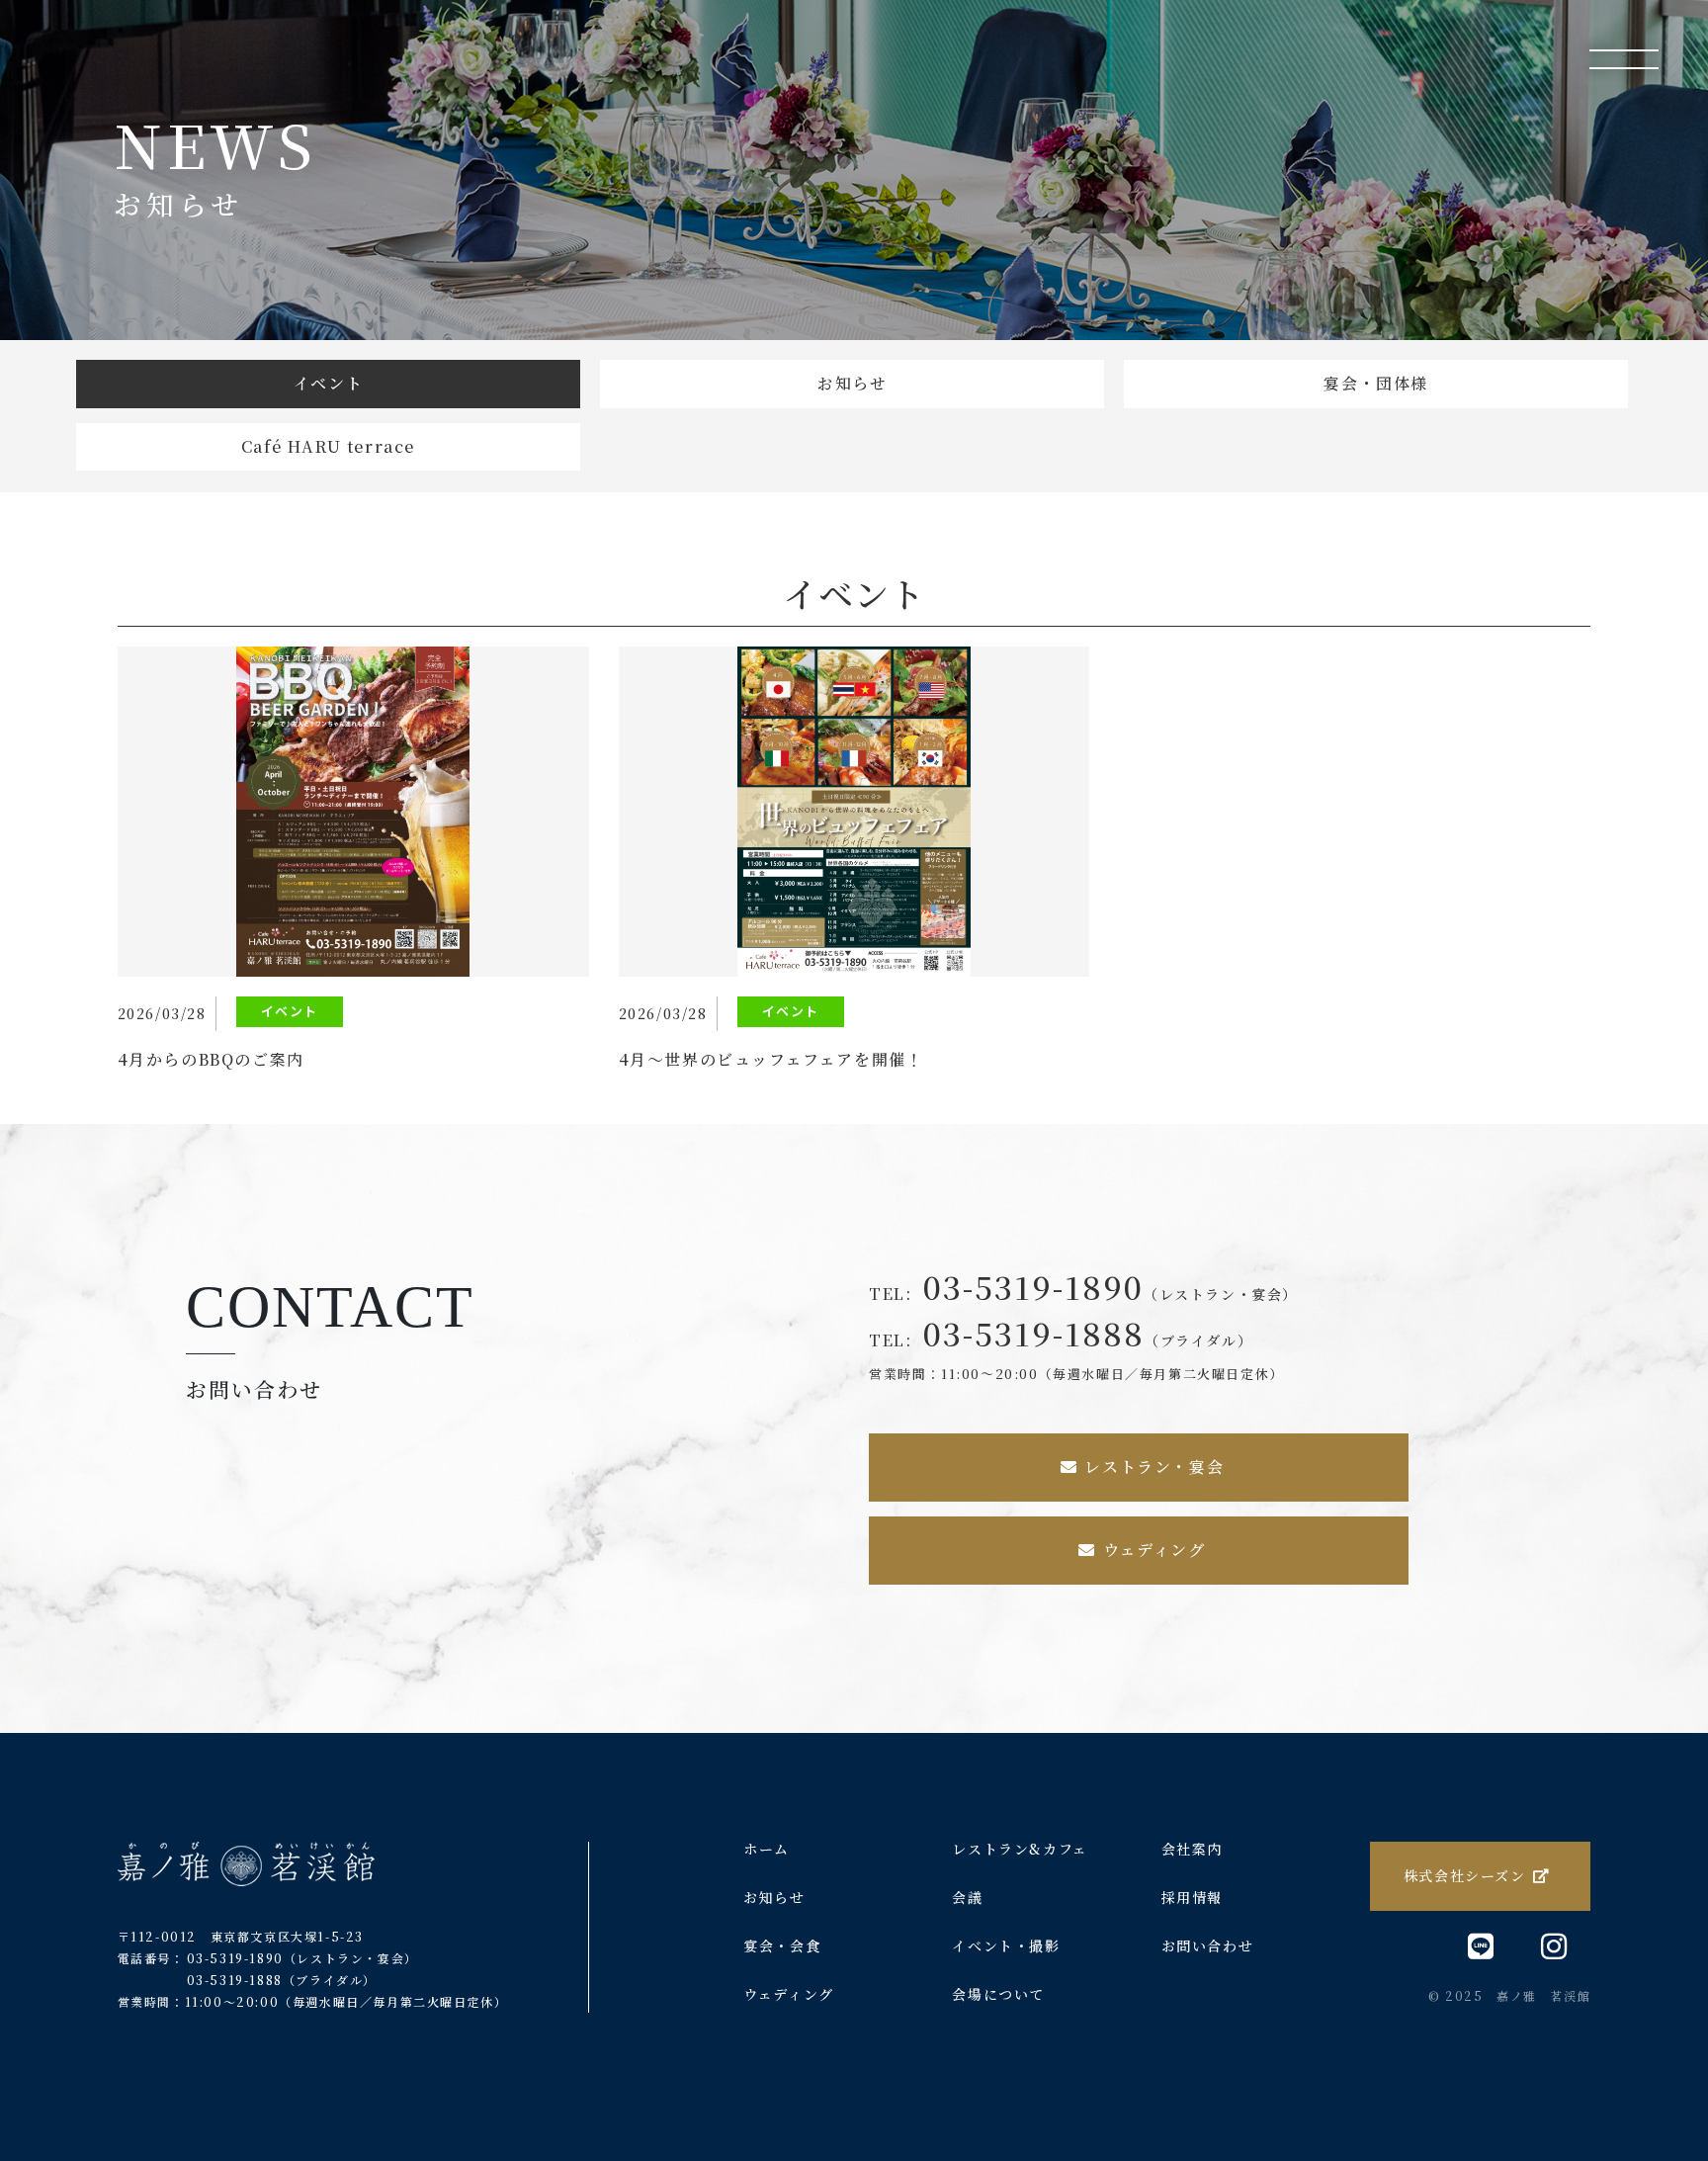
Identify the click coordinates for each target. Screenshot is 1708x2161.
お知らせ (852, 383)
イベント (328, 383)
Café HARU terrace (328, 446)
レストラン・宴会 (1154, 1467)
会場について (998, 1995)
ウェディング (1154, 1550)
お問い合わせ (1208, 1947)
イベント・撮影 (1006, 1947)
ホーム (767, 1850)
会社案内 (1192, 1850)
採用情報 (1192, 1899)
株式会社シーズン (1465, 1875)
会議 (967, 1899)
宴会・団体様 (1376, 383)
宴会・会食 (782, 1947)
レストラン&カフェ (1020, 1850)
